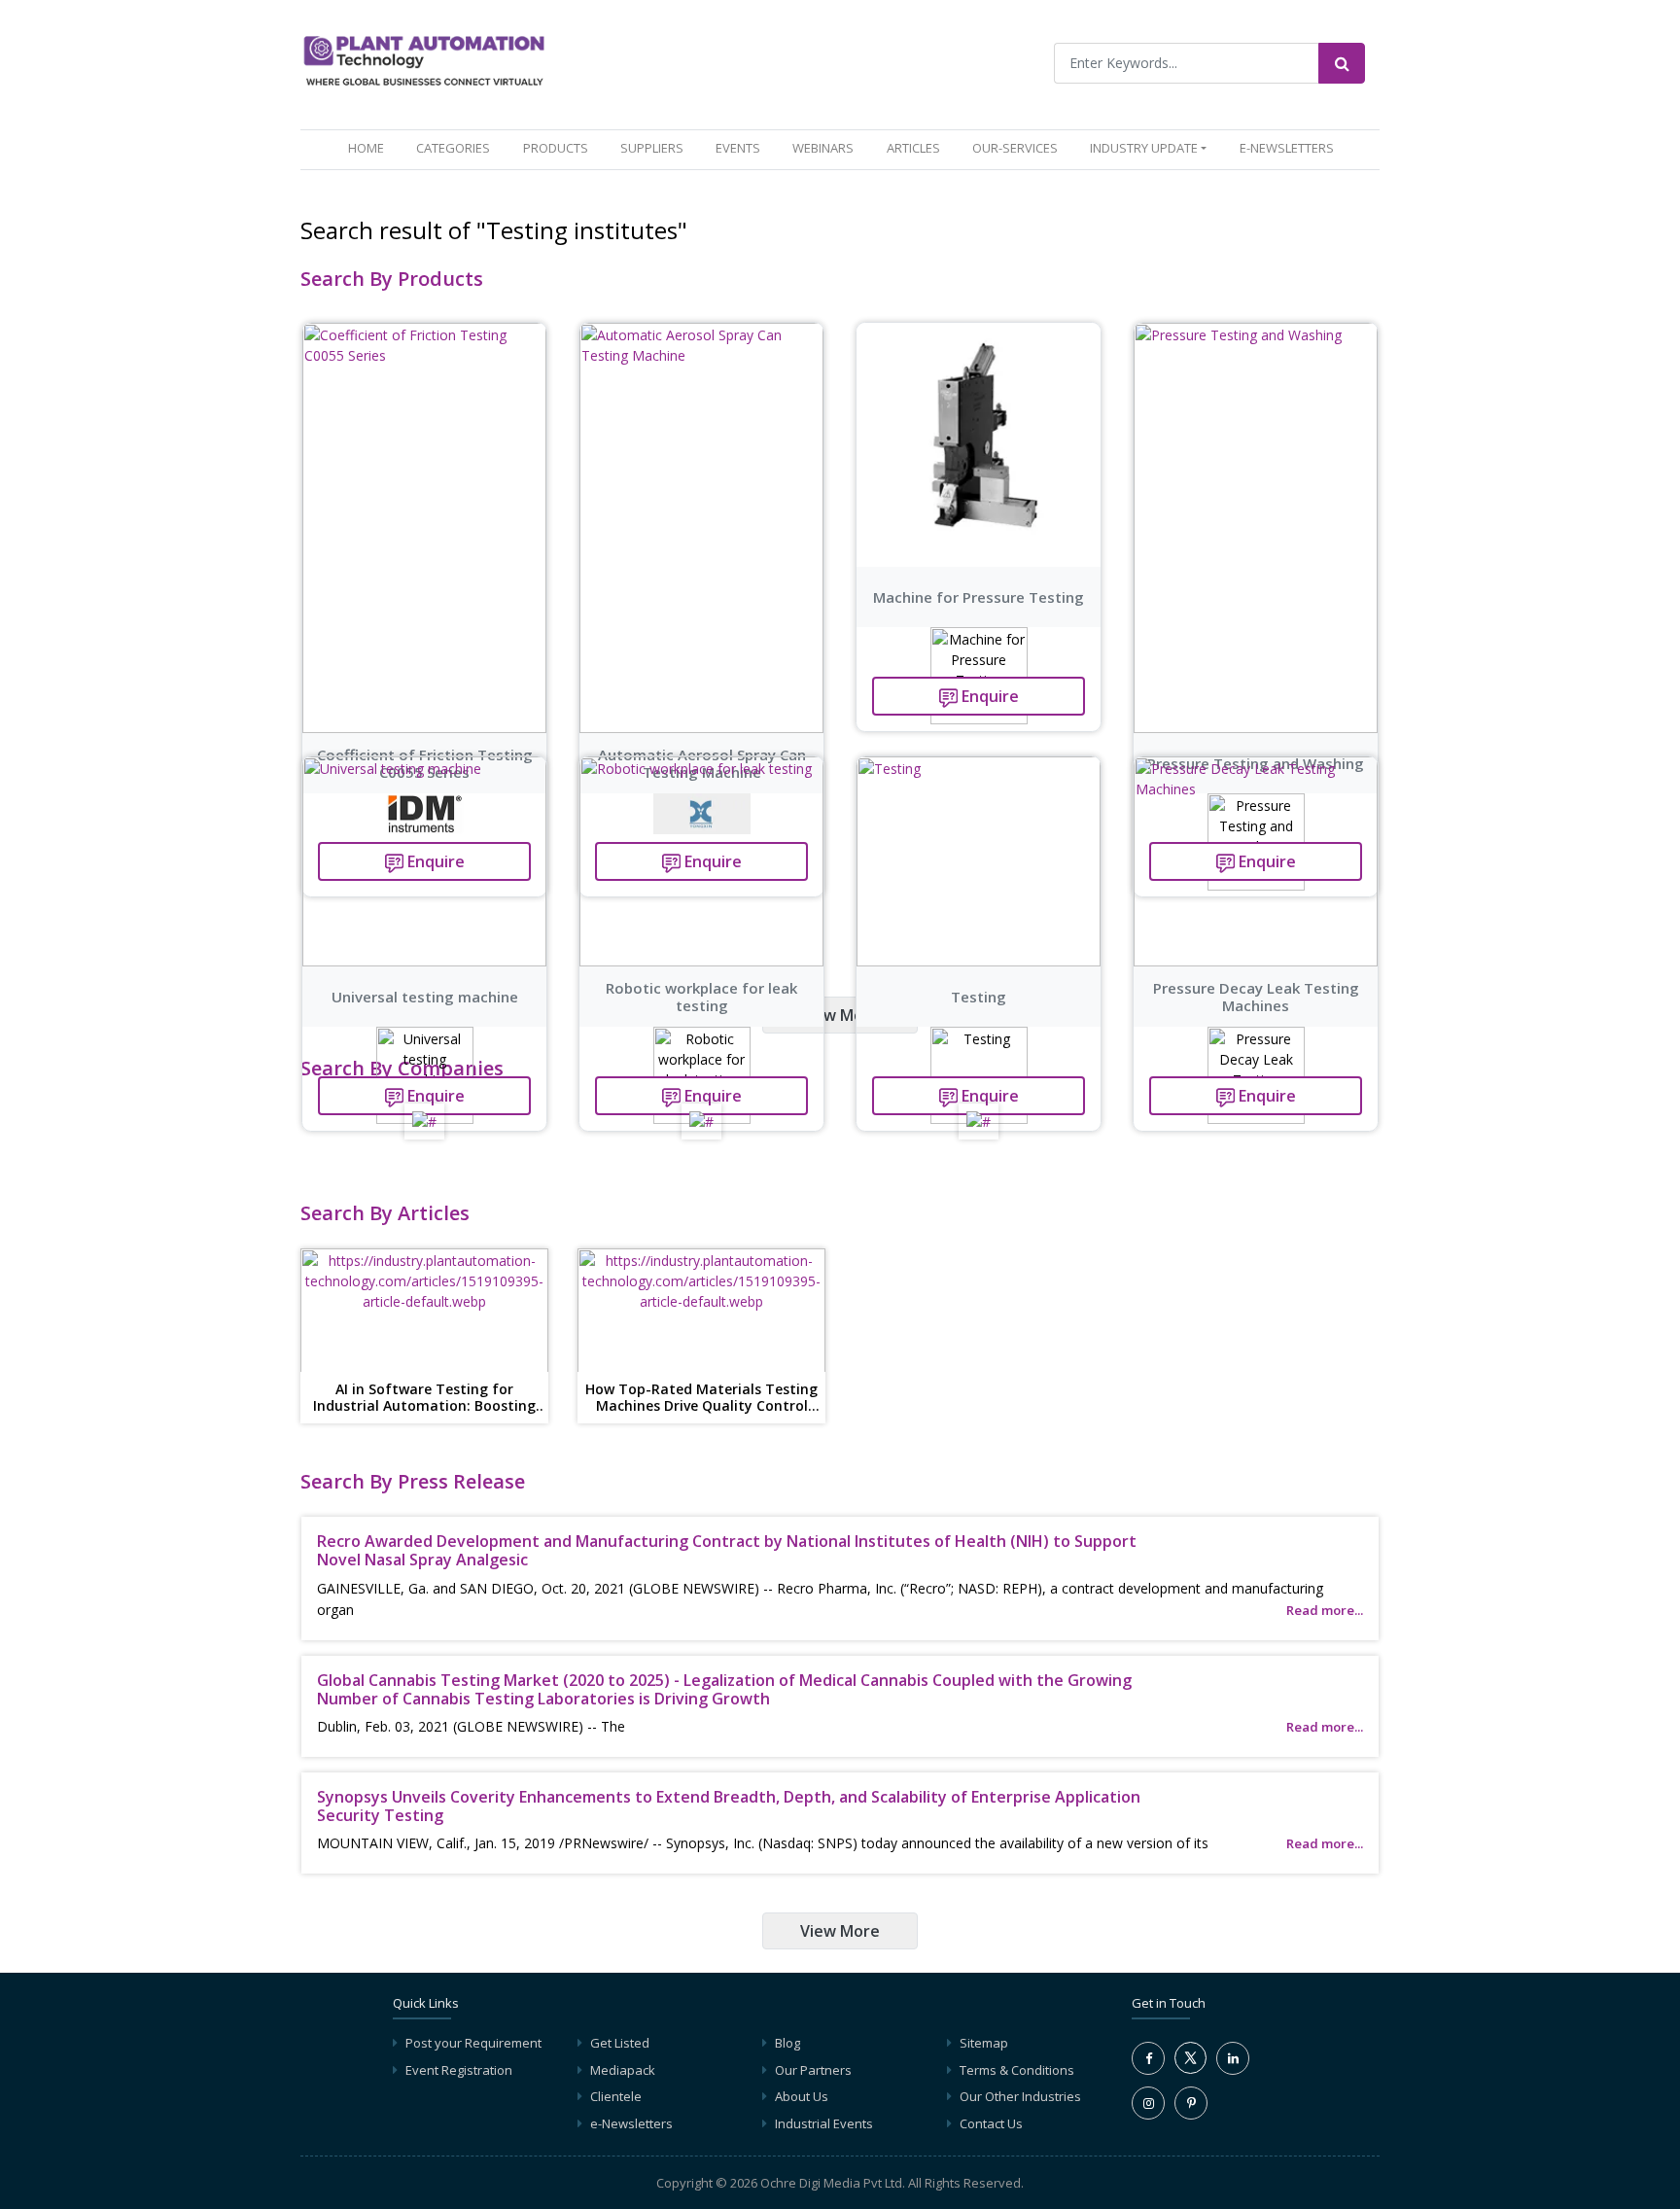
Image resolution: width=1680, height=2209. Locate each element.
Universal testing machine (425, 997)
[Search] (1342, 63)
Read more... (1325, 1610)
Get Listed (620, 2043)
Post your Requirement (473, 2043)
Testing (979, 997)
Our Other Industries (1020, 2096)
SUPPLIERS (652, 148)
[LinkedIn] (1233, 2058)
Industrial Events (824, 2123)
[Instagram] (1148, 2103)
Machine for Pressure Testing (979, 597)
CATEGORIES (453, 148)
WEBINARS (823, 148)
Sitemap (984, 2043)
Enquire (988, 696)
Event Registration (459, 2070)
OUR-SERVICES (1015, 148)
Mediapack (623, 2070)
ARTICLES (913, 148)
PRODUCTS (556, 148)
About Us (802, 2096)
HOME (370, 147)
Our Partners (813, 2070)
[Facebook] (1148, 2058)
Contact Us (991, 2123)
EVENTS (738, 148)
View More (840, 1015)
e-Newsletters (1287, 148)
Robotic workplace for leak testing (701, 997)
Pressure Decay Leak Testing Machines (1256, 997)
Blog (787, 2043)
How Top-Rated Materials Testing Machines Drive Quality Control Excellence (701, 1398)
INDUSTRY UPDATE (1144, 148)
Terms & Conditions (1017, 2070)
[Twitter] (1190, 2069)
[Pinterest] (1191, 2103)
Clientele (616, 2096)
